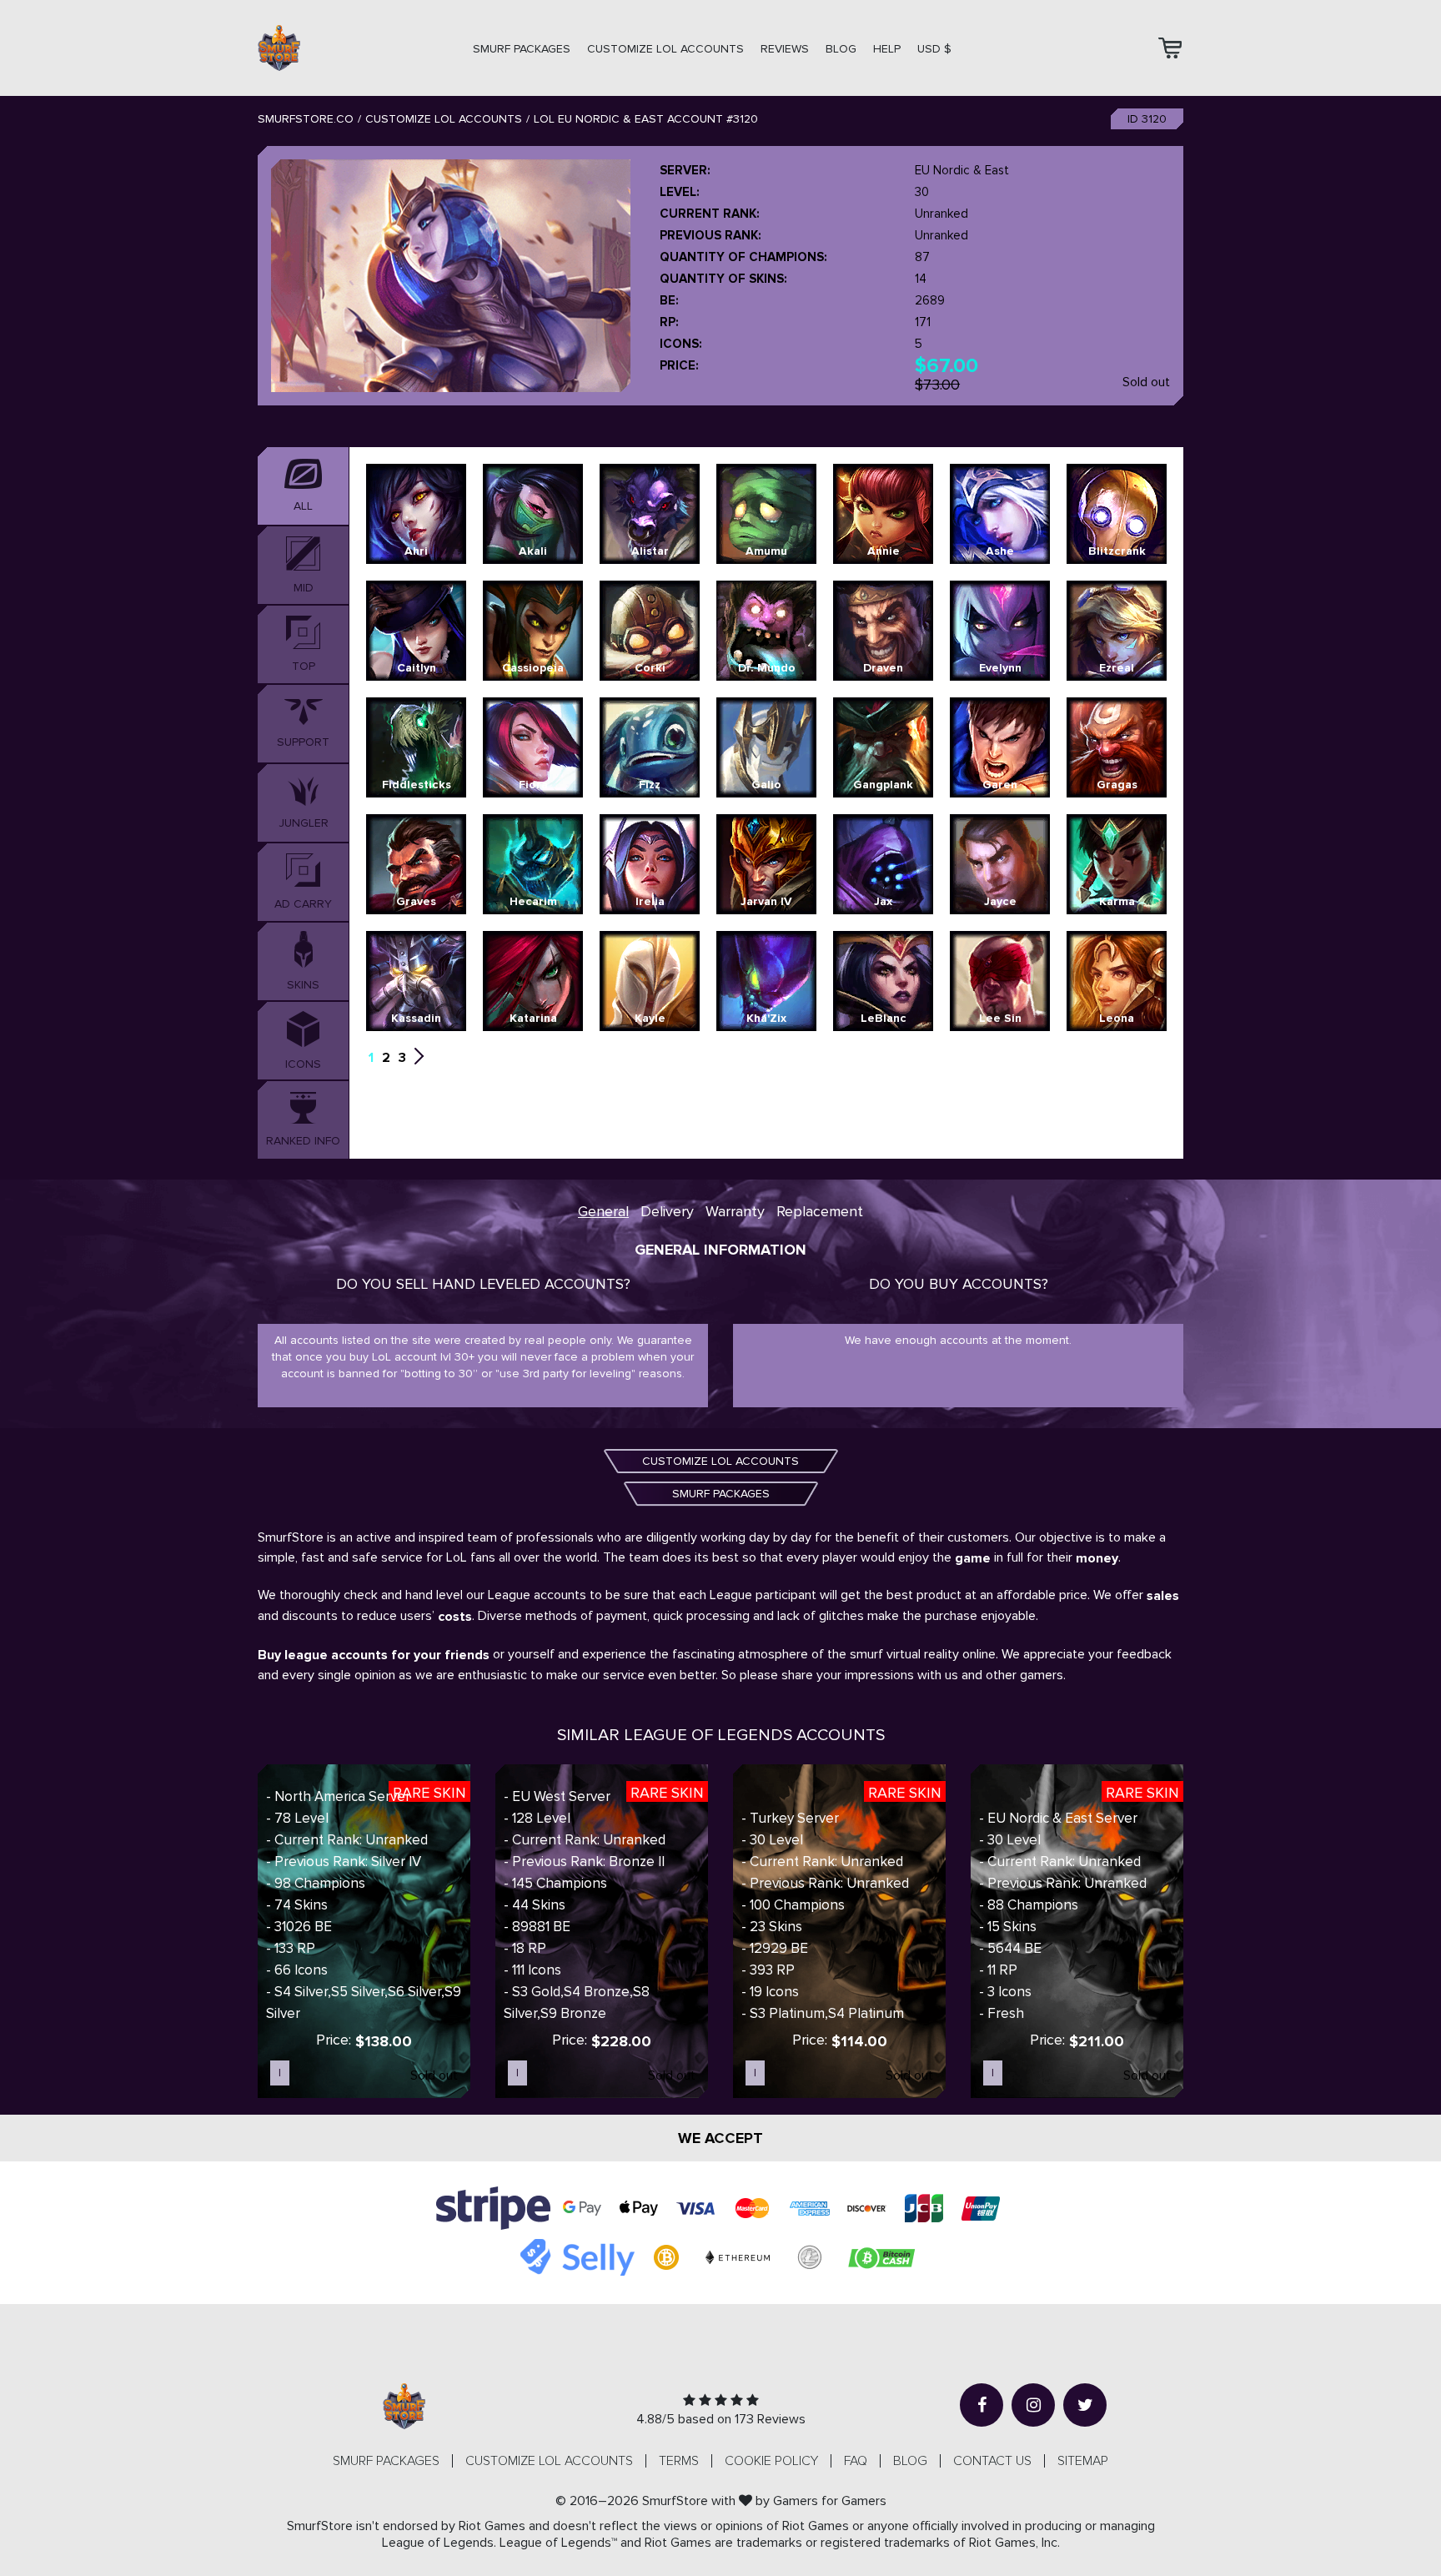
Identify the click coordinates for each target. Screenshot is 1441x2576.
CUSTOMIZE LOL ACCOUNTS (665, 49)
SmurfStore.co (306, 119)
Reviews (785, 49)
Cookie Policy (771, 2461)
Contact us (992, 2461)
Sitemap (1083, 2461)
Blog (841, 49)
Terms (679, 2461)
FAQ (856, 2461)
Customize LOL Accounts (444, 119)
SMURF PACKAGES (522, 49)
